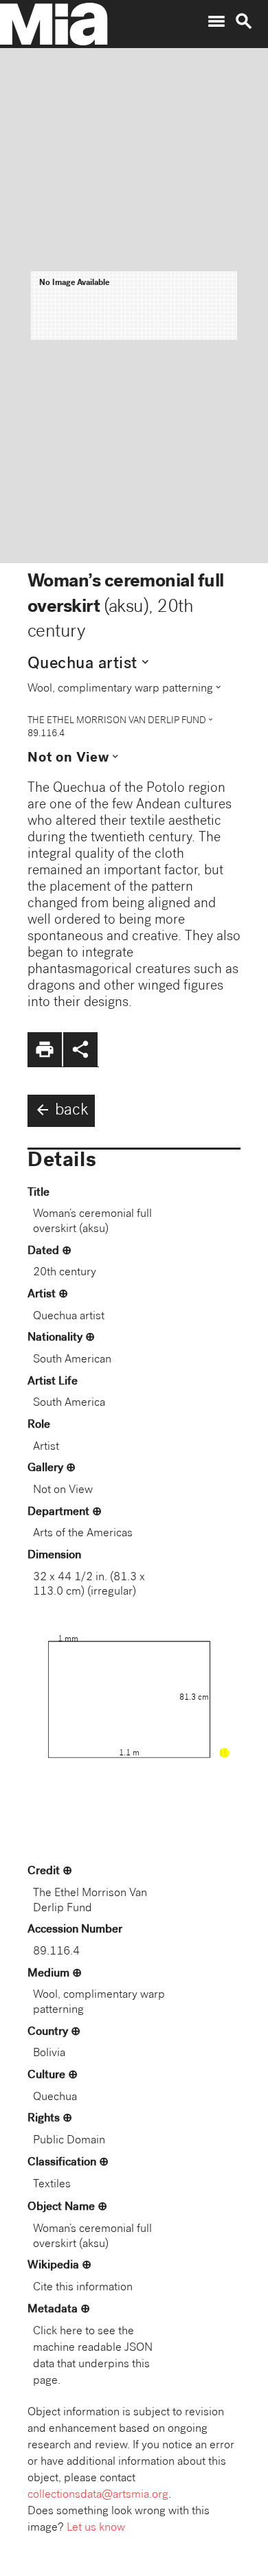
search (244, 21)
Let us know (96, 2528)
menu (216, 21)
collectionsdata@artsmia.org (98, 2495)
